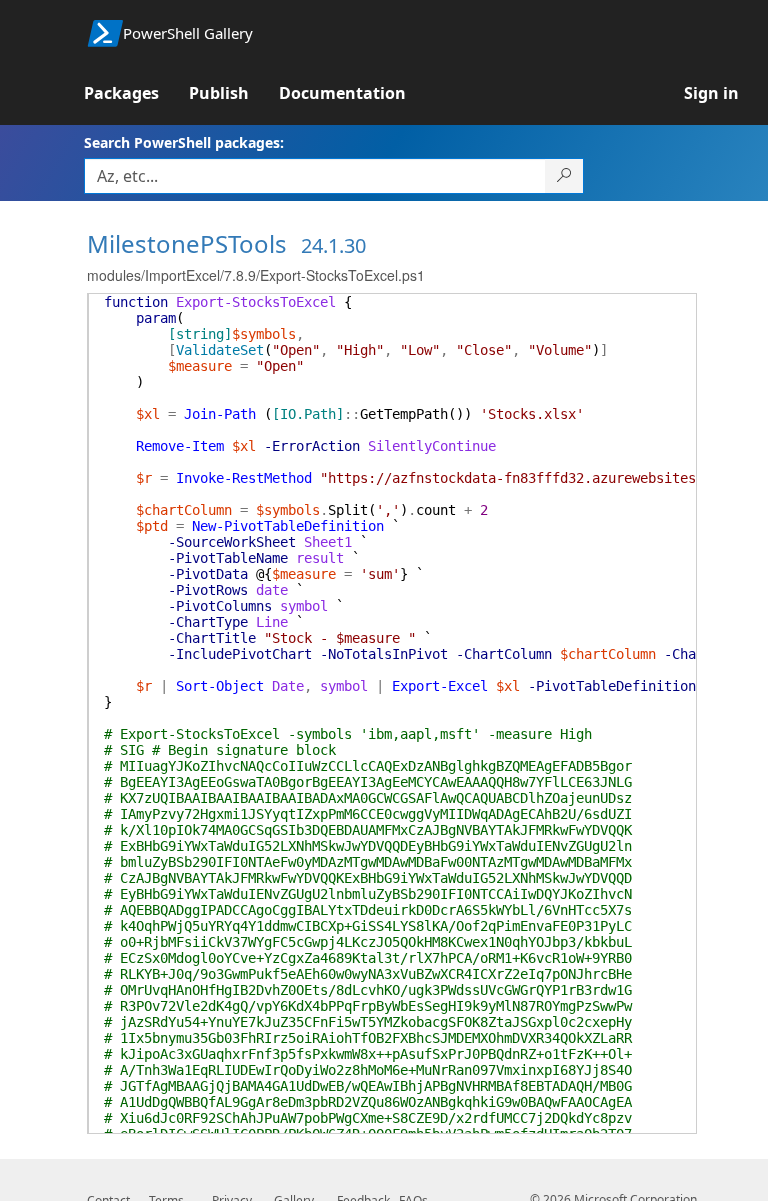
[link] (136, 93)
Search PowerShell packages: (184, 142)
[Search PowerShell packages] (564, 176)
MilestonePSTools (187, 243)
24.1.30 (333, 245)
